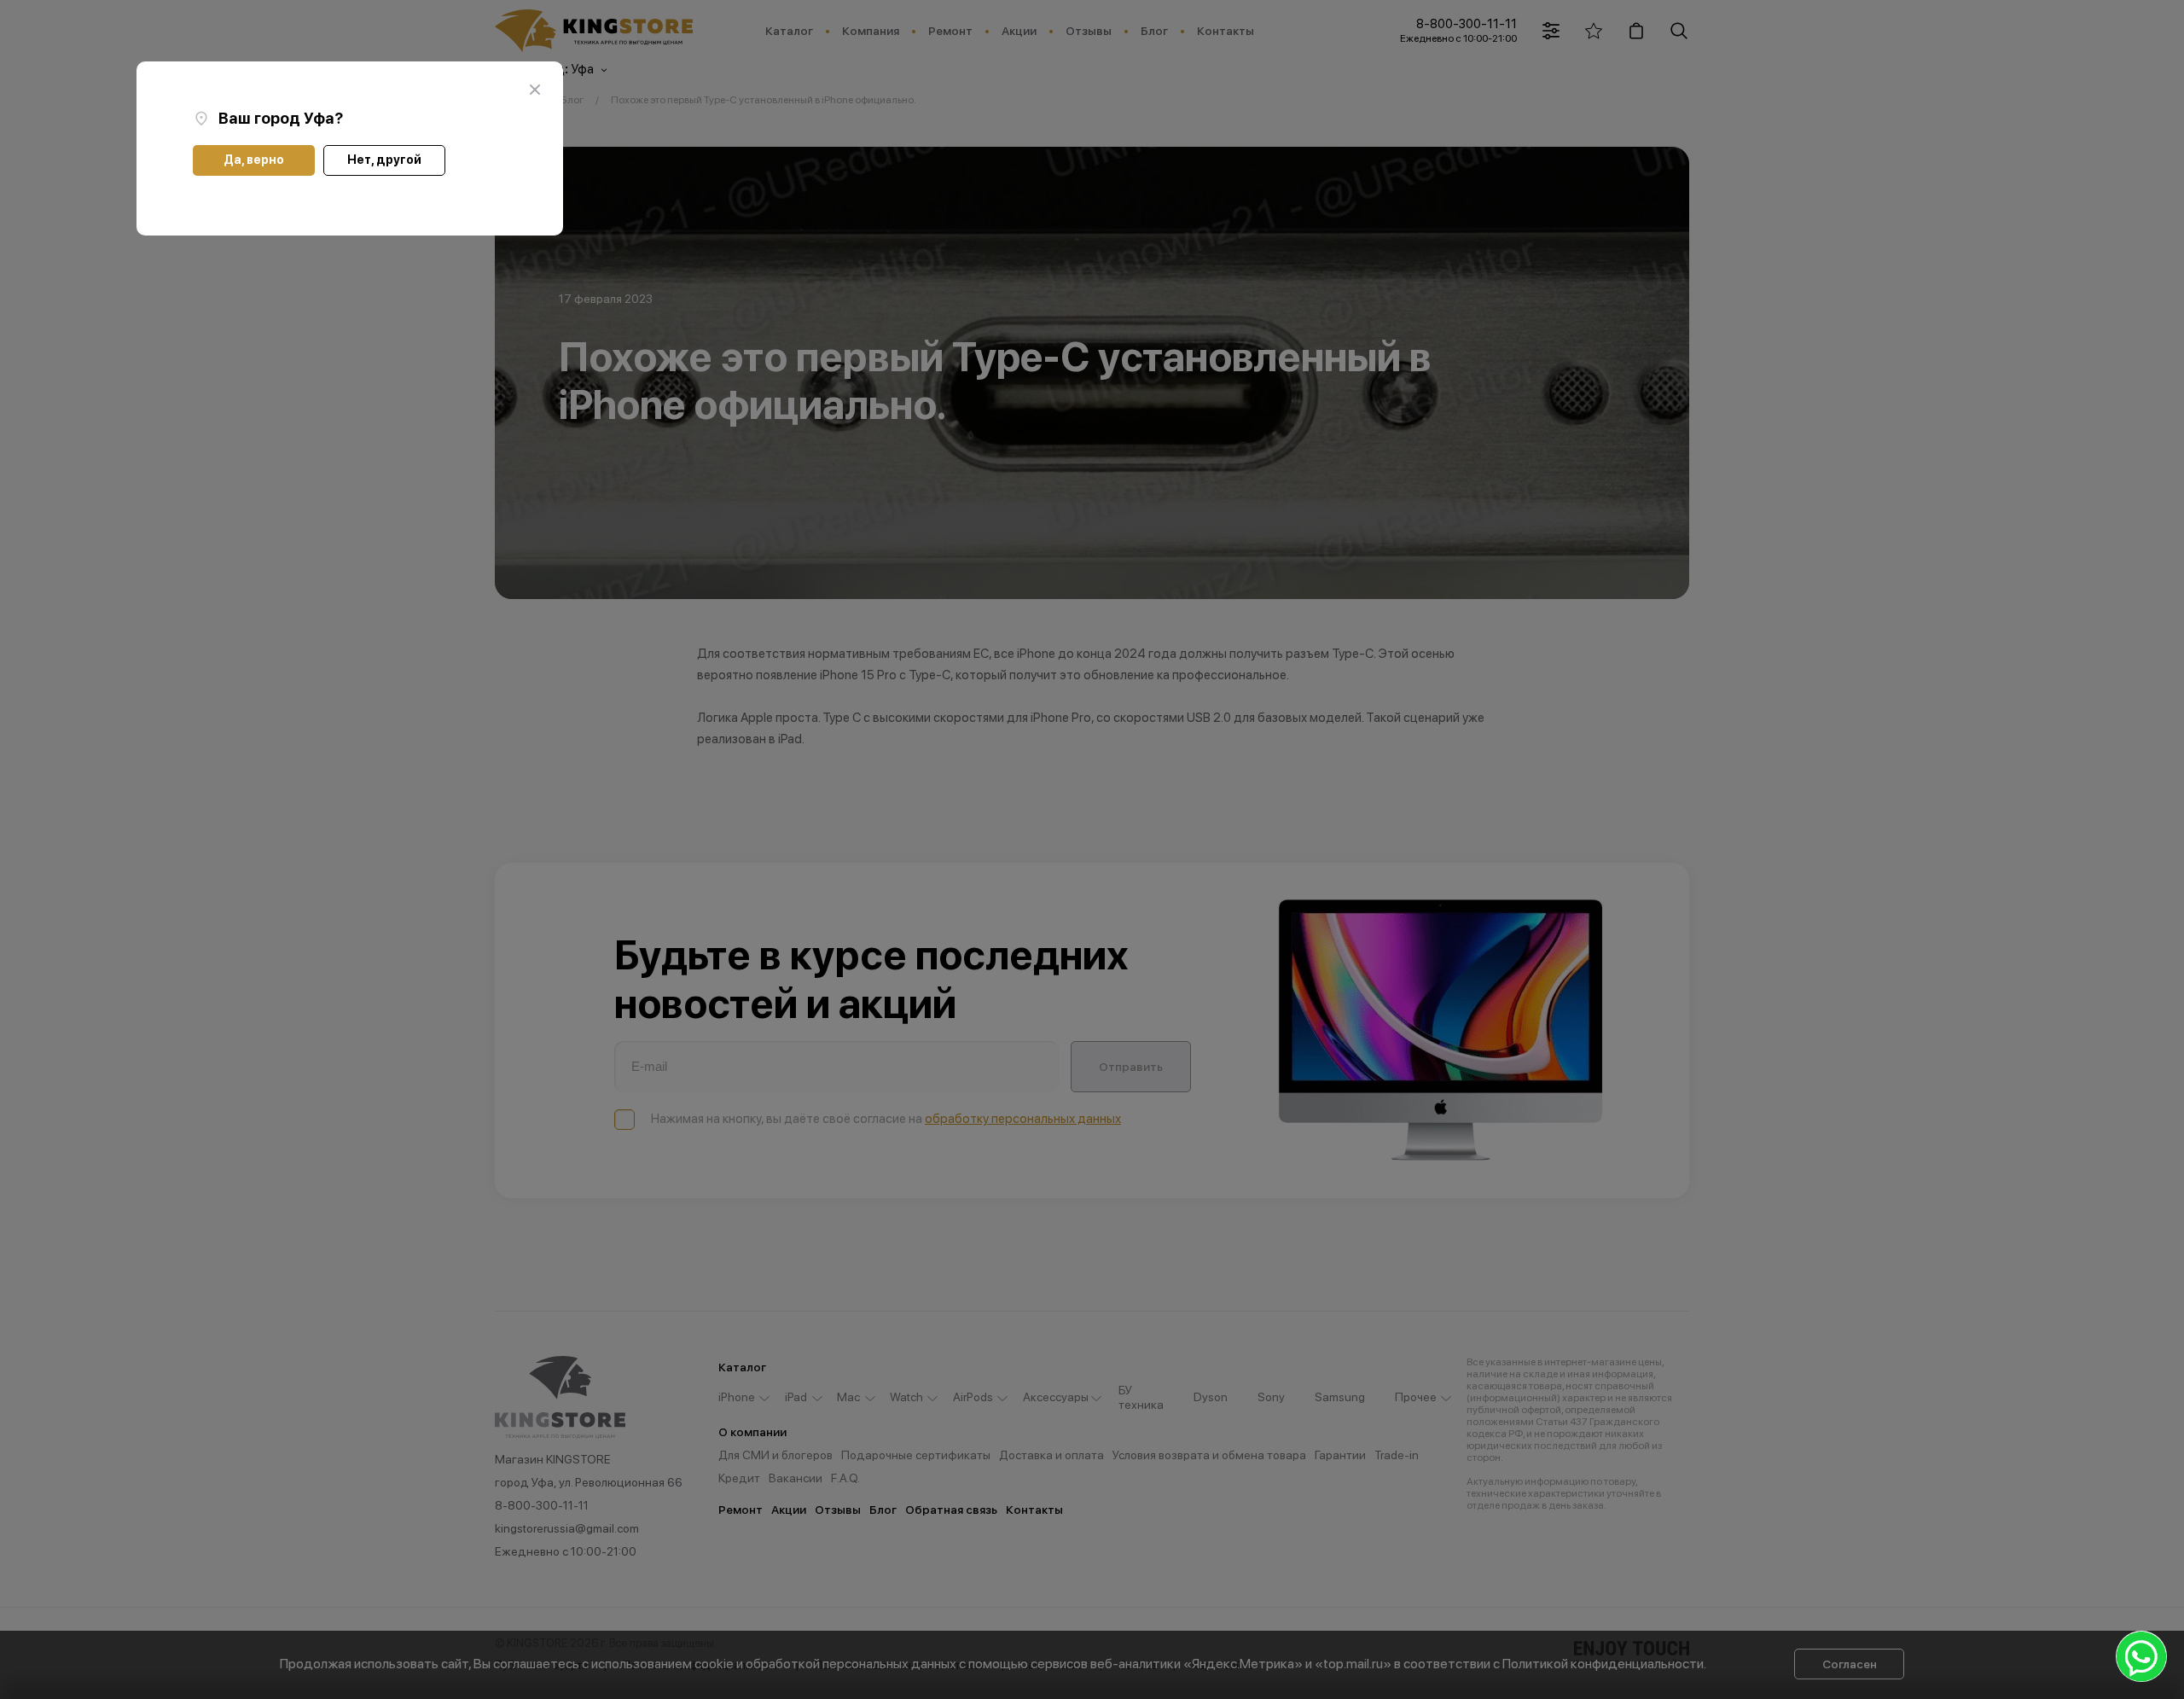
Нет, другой (384, 160)
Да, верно (254, 160)
